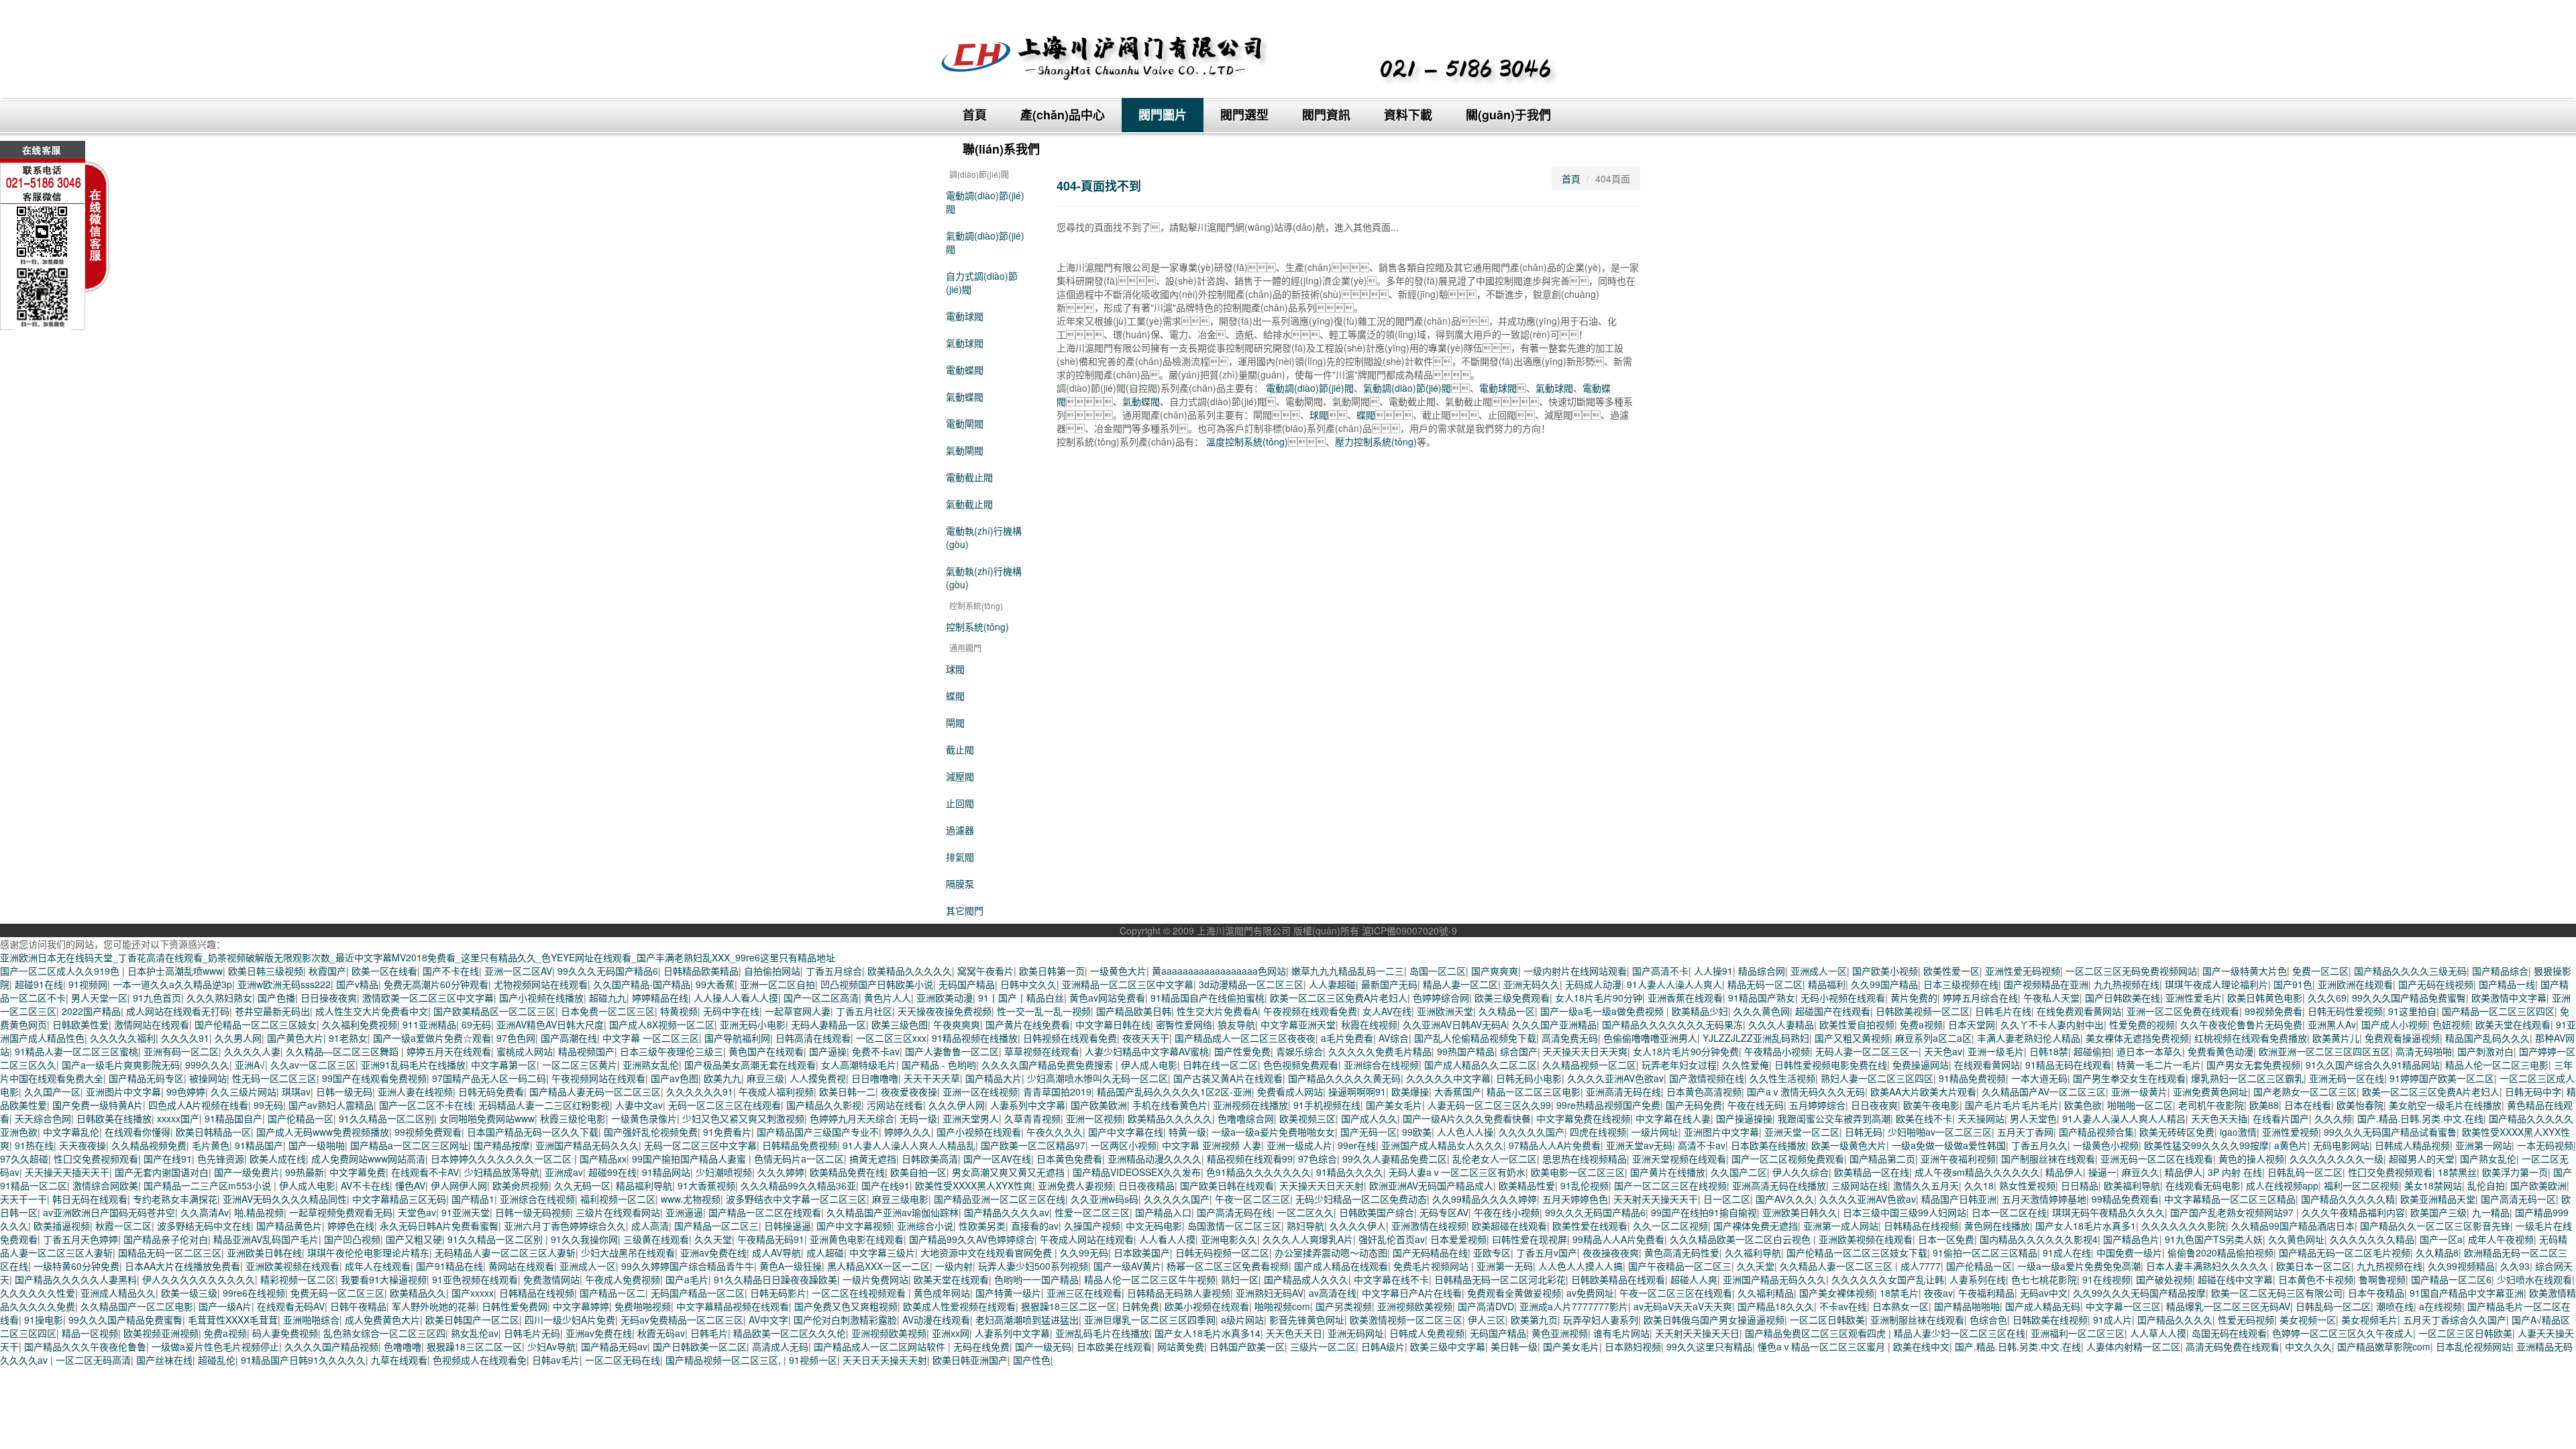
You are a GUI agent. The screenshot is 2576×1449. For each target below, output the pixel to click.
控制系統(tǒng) (977, 627)
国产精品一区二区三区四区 (2498, 1011)
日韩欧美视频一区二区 (1923, 1011)
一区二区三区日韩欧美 (2465, 1333)
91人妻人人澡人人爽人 (1674, 984)
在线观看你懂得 (138, 1132)
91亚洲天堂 (466, 1212)
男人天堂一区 (99, 998)
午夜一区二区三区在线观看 (1676, 1293)
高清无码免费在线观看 (2233, 1346)
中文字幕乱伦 (71, 1132)
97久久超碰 (24, 1159)
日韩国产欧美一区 (1247, 1346)
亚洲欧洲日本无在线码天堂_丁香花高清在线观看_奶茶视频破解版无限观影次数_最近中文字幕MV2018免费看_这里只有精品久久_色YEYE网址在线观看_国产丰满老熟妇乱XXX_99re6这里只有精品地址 (418, 957)
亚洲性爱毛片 (2194, 998)
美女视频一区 (2308, 1320)
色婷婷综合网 (1441, 998)
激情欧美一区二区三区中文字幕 (428, 998)
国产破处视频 (2164, 1279)
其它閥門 (965, 910)
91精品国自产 (233, 1118)
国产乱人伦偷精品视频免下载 (1475, 1038)
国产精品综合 (2500, 971)
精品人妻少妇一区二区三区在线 (1960, 1333)
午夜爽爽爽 (957, 1024)
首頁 (975, 115)
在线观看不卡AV (425, 1172)
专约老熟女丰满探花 (175, 1199)
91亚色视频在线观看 (475, 1279)
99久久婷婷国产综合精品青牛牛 (688, 1266)
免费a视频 (1921, 1024)
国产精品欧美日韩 (1134, 1011)
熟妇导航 (1305, 1226)
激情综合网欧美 (105, 1185)
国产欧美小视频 (1885, 971)
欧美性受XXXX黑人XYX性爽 (974, 1185)
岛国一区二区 (1438, 971)
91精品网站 (666, 1172)
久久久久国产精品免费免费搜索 (1049, 1065)
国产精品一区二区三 (716, 1226)
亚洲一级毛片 (1996, 1051)
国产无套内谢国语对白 (162, 1172)
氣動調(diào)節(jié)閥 (985, 242)
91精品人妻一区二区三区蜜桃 (76, 1051)
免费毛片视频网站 (1432, 1266)
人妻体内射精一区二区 (2133, 1346)
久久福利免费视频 (360, 1024)
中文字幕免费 (358, 1172)
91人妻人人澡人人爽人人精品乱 (909, 1145)
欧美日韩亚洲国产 (970, 1360)
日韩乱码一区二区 (2305, 1172)
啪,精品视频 (259, 1212)
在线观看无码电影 (2203, 1185)
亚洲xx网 (951, 1333)
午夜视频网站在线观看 (598, 1078)
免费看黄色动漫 (2220, 1051)
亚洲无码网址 (1356, 1333)
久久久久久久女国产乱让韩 (1888, 1279)
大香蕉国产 (1458, 1091)
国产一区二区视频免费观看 (1788, 1159)
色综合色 (1988, 1320)
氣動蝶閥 (965, 396)
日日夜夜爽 (1874, 1105)
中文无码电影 (1154, 1226)
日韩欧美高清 (930, 1159)
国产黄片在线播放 (1668, 1172)
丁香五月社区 (864, 1011)
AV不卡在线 (365, 1185)
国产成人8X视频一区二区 (662, 1024)
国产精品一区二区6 (2451, 1279)
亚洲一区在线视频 (980, 1091)
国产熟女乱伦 (2488, 1159)
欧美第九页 (1534, 1320)
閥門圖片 (1163, 115)
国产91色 (2293, 984)
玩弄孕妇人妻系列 (1601, 1320)
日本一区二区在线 (2009, 1212)
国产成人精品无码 (2043, 1306)
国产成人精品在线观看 (1341, 1266)
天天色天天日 (1294, 1333)
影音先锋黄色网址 (1307, 1320)
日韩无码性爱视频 (2345, 1011)
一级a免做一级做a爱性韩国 (1949, 1145)
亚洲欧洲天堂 (1445, 1011)
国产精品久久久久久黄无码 (1344, 1078)
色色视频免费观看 (1301, 1065)
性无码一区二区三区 (274, 1078)
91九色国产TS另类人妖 (2214, 1239)
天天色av (1943, 1051)
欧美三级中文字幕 (1448, 1346)
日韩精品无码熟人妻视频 (1179, 1293)
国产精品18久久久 (1776, 1306)
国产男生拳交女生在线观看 (2129, 1078)
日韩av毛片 (556, 1360)
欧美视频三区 (1307, 1118)
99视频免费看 (2273, 1011)
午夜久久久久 (1055, 1132)
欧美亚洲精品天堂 (2438, 1199)
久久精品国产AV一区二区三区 (2044, 1091)
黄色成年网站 (942, 1293)
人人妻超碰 (1332, 984)
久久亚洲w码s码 (1105, 1199)
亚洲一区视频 (1094, 1118)
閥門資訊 (1326, 115)
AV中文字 (768, 1320)
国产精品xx (603, 1159)
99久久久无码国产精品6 (608, 971)
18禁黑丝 (2457, 1172)
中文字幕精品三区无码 (399, 1199)
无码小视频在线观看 (1843, 998)
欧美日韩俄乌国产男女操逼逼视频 (1714, 1320)
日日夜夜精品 (1146, 1185)
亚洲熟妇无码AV (1270, 1293)
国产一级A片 (225, 1306)
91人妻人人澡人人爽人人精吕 (2124, 1118)
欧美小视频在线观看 (1207, 1306)
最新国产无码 (1389, 984)
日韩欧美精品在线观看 (1618, 1279)
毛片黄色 (211, 1145)
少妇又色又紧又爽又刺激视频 (743, 1118)
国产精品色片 (2131, 1239)
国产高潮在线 (569, 1038)
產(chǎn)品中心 (1063, 115)
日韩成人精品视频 (2412, 1145)
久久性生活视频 (1782, 1078)
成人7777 (1921, 1266)
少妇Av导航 (551, 1346)
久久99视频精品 (2461, 1266)
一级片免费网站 (875, 1279)
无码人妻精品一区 (828, 1024)
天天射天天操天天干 (1656, 1199)
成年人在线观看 (378, 1266)
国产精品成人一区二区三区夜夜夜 (1245, 1038)
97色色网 (516, 1038)
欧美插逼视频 (62, 1226)
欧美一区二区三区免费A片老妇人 (1339, 998)
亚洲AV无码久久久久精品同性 (285, 1199)
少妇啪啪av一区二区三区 (1940, 1132)
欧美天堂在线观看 (2513, 1024)
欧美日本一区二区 (2314, 1266)
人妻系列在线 (1978, 1279)
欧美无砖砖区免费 (2177, 1132)
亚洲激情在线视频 (1429, 1226)
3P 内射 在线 (2235, 1172)
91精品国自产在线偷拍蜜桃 (1207, 998)
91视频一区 (813, 1360)
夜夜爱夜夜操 (909, 1091)
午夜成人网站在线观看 (1087, 1239)
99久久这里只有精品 (1709, 1346)
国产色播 (276, 998)
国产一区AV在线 (997, 1159)
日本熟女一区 (1900, 1306)
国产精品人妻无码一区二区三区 (595, 1091)
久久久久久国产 (1532, 1132)
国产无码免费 (1694, 1105)
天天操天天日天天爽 (1585, 1051)
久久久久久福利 (123, 1038)
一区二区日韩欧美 (1827, 1320)
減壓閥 (960, 776)
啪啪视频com (1282, 1306)
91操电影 (44, 1320)
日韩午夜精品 (358, 1306)
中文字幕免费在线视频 (1583, 1118)
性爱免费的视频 (2142, 1024)
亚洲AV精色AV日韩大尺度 (550, 1024)
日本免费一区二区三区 (608, 1011)
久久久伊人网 (957, 1105)
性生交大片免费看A (1217, 1011)
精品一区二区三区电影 (1534, 1091)
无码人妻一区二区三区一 (1867, 1051)
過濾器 (960, 830)
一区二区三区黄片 (580, 1065)
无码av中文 (2044, 1293)
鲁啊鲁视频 (2382, 1279)
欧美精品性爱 (1527, 1185)
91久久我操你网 (584, 1239)
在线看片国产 (2281, 1118)
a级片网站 (1242, 1320)
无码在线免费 (981, 1346)
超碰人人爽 (1694, 1279)
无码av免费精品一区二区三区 (682, 1320)
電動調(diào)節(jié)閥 (985, 202)
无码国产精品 (967, 984)
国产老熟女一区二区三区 (2305, 1091)
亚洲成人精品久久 (118, 1293)
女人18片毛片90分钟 (1599, 998)
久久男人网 (238, 1038)
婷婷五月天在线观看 (449, 1051)
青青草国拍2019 (1057, 1091)
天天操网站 (1981, 1118)
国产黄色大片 (295, 1038)
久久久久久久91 (700, 1091)
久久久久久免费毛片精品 (1380, 1051)
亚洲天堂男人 (971, 1118)
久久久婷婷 (781, 1172)
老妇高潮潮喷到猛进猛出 (1027, 1320)
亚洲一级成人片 (1299, 1145)
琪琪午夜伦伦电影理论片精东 (368, 1252)
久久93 (2515, 1266)
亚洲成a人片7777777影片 (1574, 1306)
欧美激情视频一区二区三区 (1406, 1320)
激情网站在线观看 (152, 1024)
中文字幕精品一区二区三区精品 (2230, 1199)
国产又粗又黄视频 (1852, 1038)
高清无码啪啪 (2424, 1051)
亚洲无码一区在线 (2347, 1078)
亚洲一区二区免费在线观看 (2183, 1011)
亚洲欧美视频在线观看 (1866, 1239)
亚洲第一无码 (1505, 1266)
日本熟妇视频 (1633, 1346)
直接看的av (1035, 1226)
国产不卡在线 (451, 971)
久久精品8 (2437, 1252)
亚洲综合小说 (925, 1226)
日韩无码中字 (2533, 1091)
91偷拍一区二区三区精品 (1985, 1252)
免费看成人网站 (1290, 1091)
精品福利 (1827, 984)
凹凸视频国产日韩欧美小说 (877, 984)
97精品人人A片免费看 (1555, 1145)
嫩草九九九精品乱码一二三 (1348, 971)
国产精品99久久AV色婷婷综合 (972, 1239)
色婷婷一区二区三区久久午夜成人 (2343, 1333)
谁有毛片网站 (1621, 1333)
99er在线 (1357, 1145)
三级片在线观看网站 (618, 1212)
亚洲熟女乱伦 (651, 1065)
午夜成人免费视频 (623, 1279)
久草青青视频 (1032, 1118)
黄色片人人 (888, 998)
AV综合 (1394, 1038)
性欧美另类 (982, 1226)
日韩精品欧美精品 (701, 971)
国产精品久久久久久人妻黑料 (76, 1279)
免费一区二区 (2320, 971)
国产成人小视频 (2394, 1024)
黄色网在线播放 (1997, 1226)
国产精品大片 (994, 1078)
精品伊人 (2064, 1172)
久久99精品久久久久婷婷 (1485, 1199)
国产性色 (1032, 1360)
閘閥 (955, 722)
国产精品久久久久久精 (2348, 1199)
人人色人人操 (1465, 1132)
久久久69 (2327, 998)
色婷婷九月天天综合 (852, 1118)
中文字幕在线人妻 (1673, 1118)
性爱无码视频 (2246, 1320)
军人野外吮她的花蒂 (434, 1306)
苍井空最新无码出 (272, 1011)
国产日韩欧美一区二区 (700, 1346)
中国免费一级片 (2129, 1252)
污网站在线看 (895, 1105)
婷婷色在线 (351, 1226)
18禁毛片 (1899, 1293)
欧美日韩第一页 (1052, 971)
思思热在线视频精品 (1585, 1159)
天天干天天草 (932, 1078)
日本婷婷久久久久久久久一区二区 (502, 1159)
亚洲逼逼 (684, 1212)
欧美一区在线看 (384, 971)
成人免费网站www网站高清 (368, 1159)
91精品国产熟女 (1762, 998)
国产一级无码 (1043, 1346)
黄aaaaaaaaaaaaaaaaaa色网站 (1219, 971)
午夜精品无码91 (771, 1239)
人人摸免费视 (818, 1078)
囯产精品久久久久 (2175, 1320)
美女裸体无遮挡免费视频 (2137, 1038)
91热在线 (34, 1145)
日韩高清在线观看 (813, 1038)
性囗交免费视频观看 (96, 1159)
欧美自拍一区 (918, 1172)
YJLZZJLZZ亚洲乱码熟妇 (1756, 1038)
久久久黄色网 (1762, 1011)
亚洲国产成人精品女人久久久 (1442, 1145)
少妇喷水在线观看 (2534, 1279)
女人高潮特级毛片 (859, 1065)
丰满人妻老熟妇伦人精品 (2029, 1038)
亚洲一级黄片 (2139, 1091)
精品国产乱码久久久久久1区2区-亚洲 (1174, 1091)
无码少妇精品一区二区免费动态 (1361, 1199)
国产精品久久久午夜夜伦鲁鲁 (85, 1346)
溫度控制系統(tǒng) (1247, 441)
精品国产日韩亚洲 (1959, 1199)
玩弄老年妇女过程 (1679, 1065)
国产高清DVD (1486, 1306)
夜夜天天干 (1146, 1038)
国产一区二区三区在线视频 (1670, 1185)
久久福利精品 (1766, 1293)
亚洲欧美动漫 (945, 998)
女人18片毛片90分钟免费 (1686, 1051)
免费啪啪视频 (643, 1306)
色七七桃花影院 (2044, 1279)
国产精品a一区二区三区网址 (409, 1145)
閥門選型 (1244, 115)
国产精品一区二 (612, 1293)
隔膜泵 (960, 883)
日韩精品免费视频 (800, 1145)
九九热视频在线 (2127, 984)
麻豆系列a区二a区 (1933, 1038)
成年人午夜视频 (2501, 1239)
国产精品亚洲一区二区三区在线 (1000, 1199)
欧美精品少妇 (1700, 1011)
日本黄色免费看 (1069, 1159)
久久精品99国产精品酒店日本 (2293, 1226)
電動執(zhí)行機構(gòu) (984, 537)
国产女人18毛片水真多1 (2086, 1226)
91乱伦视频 (1585, 1185)
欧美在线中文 (1921, 1346)
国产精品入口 (1163, 1212)
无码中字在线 (731, 1011)
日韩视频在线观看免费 (1070, 1038)
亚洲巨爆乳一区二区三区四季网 (1150, 1320)
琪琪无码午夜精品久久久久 (2108, 1212)
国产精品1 (473, 1199)
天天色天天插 (2219, 1118)
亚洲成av (564, 1172)
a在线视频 (2440, 1306)
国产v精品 (357, 984)
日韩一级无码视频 (533, 1212)
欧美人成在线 (278, 1159)
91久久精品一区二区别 (386, 1118)
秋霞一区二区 (123, 1226)
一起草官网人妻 (798, 1011)
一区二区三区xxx (891, 1038)
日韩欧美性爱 (80, 1024)
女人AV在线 (1387, 1011)
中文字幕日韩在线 (1113, 1024)
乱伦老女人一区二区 (1495, 1159)
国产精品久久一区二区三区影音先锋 (2435, 1226)
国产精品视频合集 (2096, 1132)
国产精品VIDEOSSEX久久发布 (1137, 1172)
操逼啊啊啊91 (1357, 1091)
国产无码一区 (1368, 1132)
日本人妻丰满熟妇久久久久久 (2208, 1266)
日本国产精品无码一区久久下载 (533, 1132)
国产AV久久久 (1785, 1199)
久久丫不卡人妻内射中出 (2052, 1024)
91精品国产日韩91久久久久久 (303, 1360)
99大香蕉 (715, 984)
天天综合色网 (43, 1118)
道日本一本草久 (2149, 1051)
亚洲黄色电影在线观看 (857, 1239)
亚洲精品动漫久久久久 (1155, 1159)
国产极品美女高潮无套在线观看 (750, 1065)
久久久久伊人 (1358, 1226)
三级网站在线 (1860, 1185)
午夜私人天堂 (2051, 998)
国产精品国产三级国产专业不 (818, 1132)
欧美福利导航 (2132, 1185)
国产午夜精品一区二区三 (1680, 1266)
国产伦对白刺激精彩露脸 (845, 1320)
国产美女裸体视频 (1837, 1293)
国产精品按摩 (502, 1145)
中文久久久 (2308, 1346)
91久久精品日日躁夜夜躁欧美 (775, 1279)
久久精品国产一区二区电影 (137, 1306)
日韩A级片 (1383, 1346)
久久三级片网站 (244, 1091)
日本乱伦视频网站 (2473, 1346)
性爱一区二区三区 (1092, 1212)
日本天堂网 (1972, 1024)
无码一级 (918, 1118)
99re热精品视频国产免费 (1608, 1105)
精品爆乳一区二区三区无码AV (2228, 1306)
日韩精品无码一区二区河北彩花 (1500, 1279)
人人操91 (1713, 971)
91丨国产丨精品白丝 (1021, 998)
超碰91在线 (39, 984)
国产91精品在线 (449, 1266)
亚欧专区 (1492, 1252)
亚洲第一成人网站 (1841, 1226)
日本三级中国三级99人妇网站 (1904, 1212)
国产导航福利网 (737, 1038)
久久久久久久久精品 (2372, 1239)
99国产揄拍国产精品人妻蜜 (690, 1159)
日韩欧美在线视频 (2050, 1320)
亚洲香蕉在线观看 (1685, 998)
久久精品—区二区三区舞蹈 (343, 1051)
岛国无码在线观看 (2229, 1333)
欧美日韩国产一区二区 (472, 1320)
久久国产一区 (52, 1091)
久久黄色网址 (2296, 1239)
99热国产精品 (1466, 1051)
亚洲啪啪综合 (311, 1320)
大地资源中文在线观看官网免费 (987, 1252)
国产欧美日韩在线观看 (1227, 1185)
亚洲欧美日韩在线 (264, 1252)
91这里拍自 (2412, 1011)
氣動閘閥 (965, 450)
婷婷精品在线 (660, 998)
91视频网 (88, 984)
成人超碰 (825, 1252)
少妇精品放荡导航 (502, 1172)
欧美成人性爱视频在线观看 (959, 1306)
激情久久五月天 (1926, 1185)
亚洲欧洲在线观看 (2355, 984)
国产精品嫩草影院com (2384, 1346)
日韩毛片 (709, 1333)
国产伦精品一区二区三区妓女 (256, 1024)
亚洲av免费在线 (713, 1252)
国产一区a (2441, 1239)
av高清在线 (1333, 1293)
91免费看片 (727, 1132)
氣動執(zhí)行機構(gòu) (984, 578)
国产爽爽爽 (1495, 971)
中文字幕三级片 (882, 1252)
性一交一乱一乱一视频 (1044, 1011)
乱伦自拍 (2486, 1185)
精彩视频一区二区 (298, 1279)
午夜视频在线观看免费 (1310, 1011)
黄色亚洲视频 (1560, 1333)
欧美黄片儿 (2336, 1038)
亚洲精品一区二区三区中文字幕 (1128, 984)
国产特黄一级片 (1008, 1293)
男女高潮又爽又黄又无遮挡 (1010, 1172)
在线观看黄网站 (1987, 1065)
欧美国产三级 (2438, 1212)
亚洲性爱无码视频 (2023, 971)
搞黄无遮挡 (873, 1159)
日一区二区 (1727, 1199)
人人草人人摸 (2158, 1333)
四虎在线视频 (1598, 1132)
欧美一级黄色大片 (1849, 1145)
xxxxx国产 (178, 1118)
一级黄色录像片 (644, 1118)
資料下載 (1408, 115)
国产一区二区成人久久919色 (61, 971)
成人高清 (650, 1226)
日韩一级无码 (344, 1091)
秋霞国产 (327, 971)
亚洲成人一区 (1819, 971)
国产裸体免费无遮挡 (1756, 1226)
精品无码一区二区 (1765, 984)
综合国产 (1519, 1051)
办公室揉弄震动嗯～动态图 (1331, 1252)
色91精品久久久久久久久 (1258, 1172)
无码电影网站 (2341, 1145)
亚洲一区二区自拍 (777, 984)
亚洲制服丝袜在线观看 (1917, 1320)
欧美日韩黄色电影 (2265, 998)
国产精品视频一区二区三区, (724, 1360)
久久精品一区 (1507, 1011)
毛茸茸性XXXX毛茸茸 (233, 1320)
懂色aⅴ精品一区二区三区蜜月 (1823, 1346)
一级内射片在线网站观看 (1575, 971)
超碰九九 (608, 998)
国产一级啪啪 (317, 1145)
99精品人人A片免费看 (1618, 1239)
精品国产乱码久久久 (2487, 1038)
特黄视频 (679, 1011)
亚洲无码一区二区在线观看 (2157, 1159)
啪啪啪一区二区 (2140, 1105)
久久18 (1979, 1185)
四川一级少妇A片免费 (570, 1320)
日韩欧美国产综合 (1377, 1212)
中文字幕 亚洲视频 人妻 (1212, 1145)
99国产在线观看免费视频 (374, 1078)
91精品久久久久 (1350, 1172)
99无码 (268, 1105)
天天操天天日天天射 (1322, 1185)
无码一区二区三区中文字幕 (700, 1145)
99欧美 (1417, 1132)
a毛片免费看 (1347, 1038)
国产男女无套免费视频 (2253, 1065)
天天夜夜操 (83, 1145)
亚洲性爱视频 (2290, 1132)
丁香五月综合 (834, 971)
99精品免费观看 (2125, 1199)
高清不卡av (1702, 1145)
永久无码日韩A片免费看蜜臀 (439, 1226)
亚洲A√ (250, 1065)
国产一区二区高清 (821, 998)
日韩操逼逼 (788, 1226)
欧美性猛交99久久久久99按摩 (2206, 1145)
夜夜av (1938, 1293)
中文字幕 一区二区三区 (651, 1038)
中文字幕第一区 (504, 1065)
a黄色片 (2291, 1145)
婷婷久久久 (908, 1132)
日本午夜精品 (2376, 1293)
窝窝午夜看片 (985, 971)
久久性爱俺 (1746, 1065)
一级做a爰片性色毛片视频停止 (215, 1346)
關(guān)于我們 (1508, 115)
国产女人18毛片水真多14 (1207, 1333)
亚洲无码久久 (1532, 984)
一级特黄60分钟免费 (76, 1266)
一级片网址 (1655, 1132)
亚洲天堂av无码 (1639, 1145)
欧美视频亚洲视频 (161, 1333)
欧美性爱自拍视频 (1857, 1024)
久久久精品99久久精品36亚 (798, 1185)
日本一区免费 (1946, 1239)
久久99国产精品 (1884, 984)
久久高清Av (205, 1212)
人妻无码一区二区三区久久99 (1489, 1105)
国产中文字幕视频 (854, 1226)
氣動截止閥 (969, 504)
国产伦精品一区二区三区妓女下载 (1857, 1252)
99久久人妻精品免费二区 (1395, 1159)
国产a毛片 (687, 1279)
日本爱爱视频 (1458, 1239)
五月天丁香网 (2025, 1132)
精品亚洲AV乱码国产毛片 (266, 1239)
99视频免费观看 (428, 1132)
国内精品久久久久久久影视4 (2039, 1239)
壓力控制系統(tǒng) (1376, 441)
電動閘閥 (965, 423)
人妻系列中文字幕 (1028, 1105)
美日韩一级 (1514, 1346)
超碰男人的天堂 (2422, 1159)
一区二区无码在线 (623, 1360)
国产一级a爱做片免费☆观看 (432, 1038)
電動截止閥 (969, 477)
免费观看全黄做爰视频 (1514, 1293)
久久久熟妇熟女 (219, 998)
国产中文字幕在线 (1126, 1132)
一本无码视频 (2545, 1145)
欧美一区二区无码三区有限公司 (2277, 1293)
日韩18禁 (2049, 1051)
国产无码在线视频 (2436, 984)
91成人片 (2112, 1320)
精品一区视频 (90, 1333)
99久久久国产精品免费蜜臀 (2409, 998)
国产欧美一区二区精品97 (1033, 1145)
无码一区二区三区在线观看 (724, 1105)
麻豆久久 (2141, 1172)
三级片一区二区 (1323, 1346)
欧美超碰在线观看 (1509, 1226)
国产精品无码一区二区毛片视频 (2345, 1252)
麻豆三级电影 (900, 1199)
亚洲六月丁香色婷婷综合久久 (565, 1226)
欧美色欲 (2083, 1105)
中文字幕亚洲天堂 (1298, 1024)
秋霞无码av (661, 1333)
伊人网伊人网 (459, 1185)
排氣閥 (960, 857)
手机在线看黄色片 (1170, 1105)
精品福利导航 (644, 1185)
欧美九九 (722, 1078)
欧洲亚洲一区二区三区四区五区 (2324, 1051)
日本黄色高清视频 (1704, 1091)
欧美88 (2264, 1105)
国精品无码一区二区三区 (170, 1252)
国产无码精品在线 (1430, 1252)
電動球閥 (965, 316)
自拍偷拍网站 (772, 971)
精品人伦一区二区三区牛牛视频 (1150, 1279)
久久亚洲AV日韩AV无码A (1455, 1024)
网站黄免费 (1181, 1346)
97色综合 (1318, 1159)
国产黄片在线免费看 (1028, 1024)
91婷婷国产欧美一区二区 (2442, 1078)
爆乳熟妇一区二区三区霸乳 (2247, 1078)
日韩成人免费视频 (1427, 1333)
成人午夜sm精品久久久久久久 (1977, 1172)
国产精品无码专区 (146, 1078)
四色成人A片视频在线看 (198, 1105)
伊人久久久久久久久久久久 (199, 1279)
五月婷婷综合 (1817, 1105)
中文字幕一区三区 (2123, 1306)
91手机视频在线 (1327, 1105)
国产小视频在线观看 (979, 1132)
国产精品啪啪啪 (1967, 1306)
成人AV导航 (776, 1252)
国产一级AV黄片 (1127, 1266)
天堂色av (417, 1212)
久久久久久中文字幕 (1448, 1078)
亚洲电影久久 (1229, 1239)
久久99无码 (1084, 1252)
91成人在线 (2067, 1252)
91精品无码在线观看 (2068, 1065)
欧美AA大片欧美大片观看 (1923, 1091)
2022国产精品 (91, 1011)
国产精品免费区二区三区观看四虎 (1817, 1333)
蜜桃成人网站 (525, 1051)
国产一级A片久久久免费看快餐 (1467, 1118)
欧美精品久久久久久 (910, 971)
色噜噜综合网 (1246, 1118)
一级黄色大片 (1118, 971)
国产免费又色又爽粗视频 (846, 1306)
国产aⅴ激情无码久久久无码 (1806, 1091)
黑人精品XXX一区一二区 (878, 1266)
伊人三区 (1487, 1320)
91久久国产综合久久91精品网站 (2373, 1065)
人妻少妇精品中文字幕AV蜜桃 (1147, 1051)
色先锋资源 (221, 1159)
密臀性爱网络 (1184, 1024)
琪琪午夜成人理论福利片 (2216, 984)
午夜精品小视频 (1777, 1051)
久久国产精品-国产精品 (642, 984)
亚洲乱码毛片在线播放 (1102, 1333)
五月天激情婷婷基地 (2044, 1199)
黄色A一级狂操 (791, 1266)
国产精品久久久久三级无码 (2410, 971)
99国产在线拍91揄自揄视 (1704, 1212)
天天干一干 (23, 1199)
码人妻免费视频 (285, 1333)
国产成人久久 (1369, 1118)
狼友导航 (1236, 1024)
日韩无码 (1864, 1132)
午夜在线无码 (1756, 1105)
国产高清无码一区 (2518, 1199)
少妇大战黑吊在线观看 (628, 1252)
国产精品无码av (614, 1346)
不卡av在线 (1843, 1306)
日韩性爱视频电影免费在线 (1831, 1065)
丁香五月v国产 (1547, 1252)
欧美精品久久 (418, 1293)
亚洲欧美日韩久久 (1800, 1212)
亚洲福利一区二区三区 (2078, 1333)
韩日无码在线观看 (90, 1199)
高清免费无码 (1570, 1038)
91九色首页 (157, 998)
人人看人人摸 (1167, 1239)
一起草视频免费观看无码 (341, 1212)
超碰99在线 (612, 1172)
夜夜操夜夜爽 (1611, 1252)
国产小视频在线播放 (541, 998)
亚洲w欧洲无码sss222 (284, 984)
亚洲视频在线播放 (1250, 1105)
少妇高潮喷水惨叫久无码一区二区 (1097, 1078)
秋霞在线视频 (1369, 1024)
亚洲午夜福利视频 (1958, 1159)
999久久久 (207, 1065)
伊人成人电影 (1149, 1065)
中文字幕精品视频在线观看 (733, 1306)
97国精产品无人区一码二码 (489, 1078)
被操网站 (208, 1078)
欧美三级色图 (900, 1024)
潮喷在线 (2395, 1306)
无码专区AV (1444, 1212)
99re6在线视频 (254, 1293)
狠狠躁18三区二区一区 (1069, 1306)
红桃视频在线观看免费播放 (2251, 1038)
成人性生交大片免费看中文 (372, 1011)
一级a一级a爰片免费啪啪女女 (1273, 1132)
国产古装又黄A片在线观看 (1228, 1078)
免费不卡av (876, 1051)
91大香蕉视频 (706, 1185)
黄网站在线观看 (521, 1266)
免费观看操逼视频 (2402, 1038)
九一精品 (2491, 1212)
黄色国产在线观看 (766, 1051)
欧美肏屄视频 (521, 1185)
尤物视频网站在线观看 (541, 984)
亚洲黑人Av (2332, 1024)
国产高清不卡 (1660, 971)
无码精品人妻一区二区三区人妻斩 (505, 1252)
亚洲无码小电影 (753, 1024)
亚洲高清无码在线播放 (1779, 1185)
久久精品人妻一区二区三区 (1837, 1266)
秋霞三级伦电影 (573, 1118)
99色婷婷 (186, 1091)
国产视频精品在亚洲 (2046, 984)
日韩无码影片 (778, 1293)
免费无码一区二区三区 (337, 1293)
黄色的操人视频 (2251, 1159)
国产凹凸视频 (352, 1239)
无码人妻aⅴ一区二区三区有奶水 (1457, 1172)
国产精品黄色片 (289, 1226)
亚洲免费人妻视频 (1075, 1185)
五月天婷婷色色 (1575, 1199)
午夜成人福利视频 (776, 1091)
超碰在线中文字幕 (2235, 1279)
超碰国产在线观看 (1833, 1011)
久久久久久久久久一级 (2337, 1159)
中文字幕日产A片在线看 (1412, 1293)
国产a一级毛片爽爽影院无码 (121, 1065)
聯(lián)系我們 (1001, 149)
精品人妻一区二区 (1460, 984)
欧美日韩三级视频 (266, 971)
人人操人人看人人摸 (736, 998)
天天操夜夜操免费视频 (945, 1011)
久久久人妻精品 (1781, 1024)
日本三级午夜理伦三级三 (672, 1051)
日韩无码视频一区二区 (1222, 1252)
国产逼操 (828, 1051)
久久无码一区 (582, 1185)
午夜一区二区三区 (1252, 1199)
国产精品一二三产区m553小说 (209, 1185)
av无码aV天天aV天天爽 (1683, 1306)
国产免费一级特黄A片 (98, 1105)
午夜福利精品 (1986, 1293)
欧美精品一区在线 (1872, 1172)
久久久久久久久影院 (2184, 1226)
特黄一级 (1187, 1132)
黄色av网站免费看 (1107, 998)
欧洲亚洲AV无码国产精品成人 (1431, 1185)
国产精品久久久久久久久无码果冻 (1672, 1024)
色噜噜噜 (402, 1346)
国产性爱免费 (1242, 1051)
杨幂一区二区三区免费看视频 (1228, 1266)
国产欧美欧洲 (1099, 1105)
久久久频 (2333, 1118)
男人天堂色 (2033, 1118)
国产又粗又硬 (414, 1239)
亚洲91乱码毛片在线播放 (413, 1065)
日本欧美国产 (1142, 1252)
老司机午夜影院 (2211, 1105)
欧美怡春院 (2360, 1105)
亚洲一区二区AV (518, 971)
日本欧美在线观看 (1114, 1346)
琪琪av (296, 1091)
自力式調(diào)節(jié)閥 (982, 282)
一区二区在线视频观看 (860, 1293)
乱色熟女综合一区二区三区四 (384, 1333)
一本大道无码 (2039, 1078)
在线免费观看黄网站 (2079, 1011)
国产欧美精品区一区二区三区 (494, 1011)
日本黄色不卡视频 (2316, 1279)
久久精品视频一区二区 (1589, 1065)
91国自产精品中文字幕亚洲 (2467, 1293)
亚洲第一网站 (2483, 1145)
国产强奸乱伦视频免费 (651, 1132)
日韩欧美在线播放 (114, 1118)
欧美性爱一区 (1951, 971)
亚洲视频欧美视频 (1415, 1306)
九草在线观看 (399, 1360)
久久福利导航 (1753, 1252)
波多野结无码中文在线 (204, 1226)
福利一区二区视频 (2361, 1185)
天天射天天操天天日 (1697, 1333)
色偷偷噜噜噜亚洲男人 (1650, 1038)
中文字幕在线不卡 (1391, 1279)
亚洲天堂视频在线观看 (1679, 1159)
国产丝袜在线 (164, 1360)
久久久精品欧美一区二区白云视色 (1741, 1239)
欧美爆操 (1410, 1091)
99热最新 (305, 1172)
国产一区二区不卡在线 (426, 1105)
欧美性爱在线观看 (1590, 1226)
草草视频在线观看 (1042, 1051)
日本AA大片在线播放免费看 (182, 1266)
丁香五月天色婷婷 (80, 1239)
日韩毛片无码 (532, 1333)
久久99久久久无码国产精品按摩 (2139, 1293)
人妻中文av (639, 1105)
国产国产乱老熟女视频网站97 (2233, 1212)
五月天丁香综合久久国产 (2455, 1320)
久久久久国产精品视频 (331, 1346)
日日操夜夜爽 (329, 998)
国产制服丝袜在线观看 (2048, 1159)
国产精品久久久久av (1007, 1212)
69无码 (476, 1024)
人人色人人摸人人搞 (1580, 1266)
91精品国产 (259, 1145)
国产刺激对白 (2485, 1051)
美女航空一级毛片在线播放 (2445, 1105)
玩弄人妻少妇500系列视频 (1033, 1266)
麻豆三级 (765, 1078)
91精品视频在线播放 (975, 1038)
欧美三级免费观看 (1512, 998)
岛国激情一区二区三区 (1234, 1226)
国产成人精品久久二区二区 (1481, 1065)
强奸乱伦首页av (1392, 1239)
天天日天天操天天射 (885, 1360)
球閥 (955, 669)
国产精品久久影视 (824, 1105)
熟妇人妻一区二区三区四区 (1877, 1078)
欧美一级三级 (189, 1293)
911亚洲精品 (429, 1024)
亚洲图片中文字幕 (123, 1091)
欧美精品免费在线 (847, 1172)
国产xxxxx (473, 1293)
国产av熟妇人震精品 (331, 1105)
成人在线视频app (2282, 1185)
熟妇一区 (1240, 1279)
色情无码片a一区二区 (799, 1159)
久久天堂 (713, 1239)
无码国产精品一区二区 (698, 1293)
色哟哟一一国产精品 (1036, 1279)
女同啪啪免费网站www (487, 1118)
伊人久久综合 (1801, 1172)
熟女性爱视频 (2027, 1185)
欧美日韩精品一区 (213, 1132)
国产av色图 (675, 1078)
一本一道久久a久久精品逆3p (172, 984)
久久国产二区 (1739, 1172)
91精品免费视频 (1972, 1078)
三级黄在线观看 (656, 1239)
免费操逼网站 (1921, 1065)
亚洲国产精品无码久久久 (587, 1145)
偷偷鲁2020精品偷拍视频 (2220, 1252)
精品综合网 (1762, 971)
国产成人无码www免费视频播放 (323, 1132)
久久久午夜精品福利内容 (2353, 1212)
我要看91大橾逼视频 (384, 1279)
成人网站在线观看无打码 (178, 1011)
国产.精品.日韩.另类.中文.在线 (2420, 1118)
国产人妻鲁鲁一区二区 (952, 1051)
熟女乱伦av (475, 1333)
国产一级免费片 (247, 1172)
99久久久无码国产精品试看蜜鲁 (2390, 1132)
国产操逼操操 (1744, 1118)
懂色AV (410, 1185)
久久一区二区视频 (1670, 1226)
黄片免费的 (1914, 998)
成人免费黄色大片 (382, 1320)
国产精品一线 (2507, 984)
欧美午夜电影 (1931, 1105)
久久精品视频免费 (149, 1145)
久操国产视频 (1092, 1226)
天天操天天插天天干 (67, 1172)
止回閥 (960, 803)
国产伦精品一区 (301, 1118)
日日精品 (2080, 1185)
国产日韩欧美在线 (2123, 998)
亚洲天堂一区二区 (1802, 1132)
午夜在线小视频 (1507, 1212)
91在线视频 (2106, 1279)
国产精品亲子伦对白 (166, 1239)
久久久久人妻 (252, 1051)
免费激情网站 (551, 1279)
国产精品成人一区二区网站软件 (881, 1346)
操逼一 (2102, 1172)
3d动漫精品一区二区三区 (1251, 984)
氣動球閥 (965, 343)
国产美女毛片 (1394, 1105)
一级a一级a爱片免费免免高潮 (2079, 1266)
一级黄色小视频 (2106, 1145)
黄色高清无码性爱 (1682, 1252)
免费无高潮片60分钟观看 (436, 984)
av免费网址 (1590, 1293)
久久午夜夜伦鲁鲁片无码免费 (2241, 1024)
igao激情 (2238, 1132)
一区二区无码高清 (93, 1360)
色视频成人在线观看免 (480, 1360)
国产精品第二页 (1882, 1159)
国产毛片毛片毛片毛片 (2012, 1105)
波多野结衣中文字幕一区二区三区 (796, 1199)
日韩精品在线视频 (1921, 1226)
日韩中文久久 (1028, 984)
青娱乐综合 (1299, 1051)
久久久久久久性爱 (38, 1293)
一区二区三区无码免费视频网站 (2131, 971)
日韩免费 (1140, 1306)
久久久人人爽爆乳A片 (1308, 1239)
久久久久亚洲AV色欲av (1615, 1078)
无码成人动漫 (1593, 984)
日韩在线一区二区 (1220, 1065)
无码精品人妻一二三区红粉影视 (544, 1105)
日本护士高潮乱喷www (175, 971)
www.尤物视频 (691, 1199)
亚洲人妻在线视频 (415, 1091)
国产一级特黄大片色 (2245, 971)
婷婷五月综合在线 (1980, 998)
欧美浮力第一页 (2515, 1172)
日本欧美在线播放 (1768, 1145)
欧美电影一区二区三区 (1578, 1172)
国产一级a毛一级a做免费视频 (1603, 1011)
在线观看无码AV (291, 1306)
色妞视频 (2451, 1024)
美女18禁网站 (2433, 1185)
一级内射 (954, 1266)
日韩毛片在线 (2003, 1011)
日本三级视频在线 (1961, 984)
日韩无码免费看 (491, 1091)
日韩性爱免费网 (515, 1306)
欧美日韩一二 (847, 1091)
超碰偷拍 (2092, 1051)
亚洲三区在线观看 (1084, 1293)
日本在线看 (2308, 1105)
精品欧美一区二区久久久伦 (790, 1333)
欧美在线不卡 (1924, 1118)
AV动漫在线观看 (936, 1320)
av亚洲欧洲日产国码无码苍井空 (109, 1212)
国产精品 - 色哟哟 (939, 1065)
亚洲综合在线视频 (1381, 1065)
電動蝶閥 (965, 370)
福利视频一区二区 (618, 1199)
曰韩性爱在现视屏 (1529, 1239)
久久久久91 (185, 1038)
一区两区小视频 (1124, 1145)
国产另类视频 (1344, 1306)
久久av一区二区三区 (313, 1065)
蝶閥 (955, 696)
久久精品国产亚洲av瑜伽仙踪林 (893, 1212)
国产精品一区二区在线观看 (765, 1212)
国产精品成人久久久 (1306, 1279)
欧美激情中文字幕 (2509, 998)
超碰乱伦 (217, 1360)
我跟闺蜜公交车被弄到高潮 (1834, 1118)
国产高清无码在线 (1234, 1212)
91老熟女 (348, 1038)
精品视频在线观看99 (1250, 1159)
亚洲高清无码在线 (1623, 1091)
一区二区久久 (1305, 1212)
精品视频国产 (586, 1051)
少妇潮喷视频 (724, 1172)
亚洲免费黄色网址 (2210, 1091)
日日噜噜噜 (875, 1078)
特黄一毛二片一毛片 (2159, 1065)
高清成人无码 (780, 1346)
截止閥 (960, 749)
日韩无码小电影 (1529, 1078)
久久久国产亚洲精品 (1554, 1024)
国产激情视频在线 (1707, 1078)
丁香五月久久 (2039, 1145)
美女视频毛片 (2369, 1320)
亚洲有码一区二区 (181, 1051)
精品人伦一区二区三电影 (2497, 1065)
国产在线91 (168, 1159)
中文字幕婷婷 (581, 1306)
